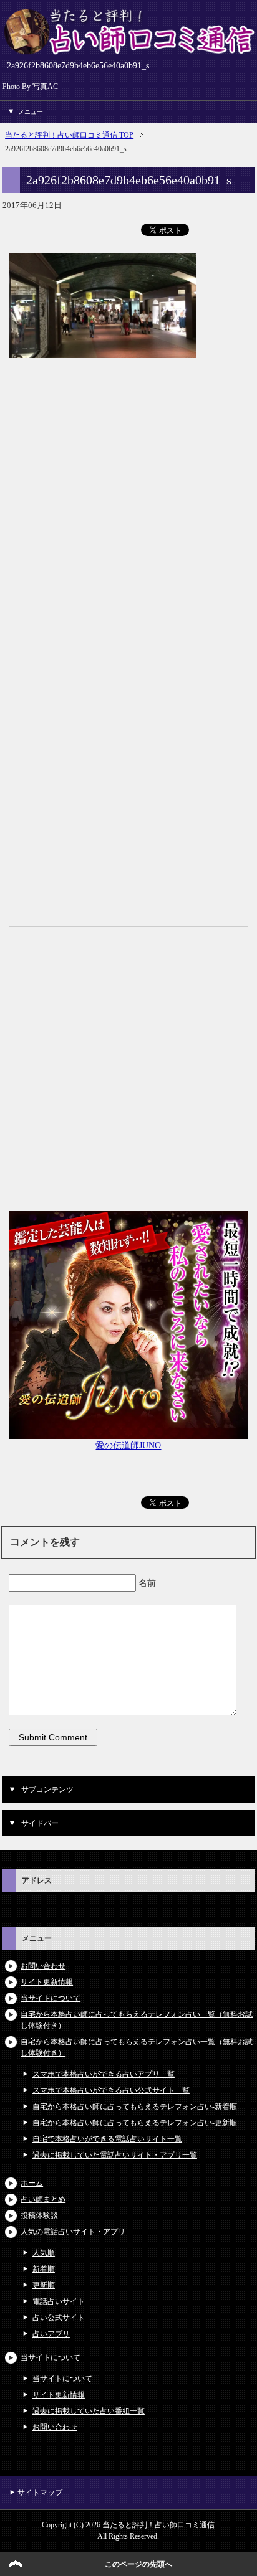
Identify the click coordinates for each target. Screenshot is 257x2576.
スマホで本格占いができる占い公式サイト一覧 (111, 2090)
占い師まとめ (43, 2199)
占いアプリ (51, 2334)
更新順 (44, 2285)
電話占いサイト (59, 2301)
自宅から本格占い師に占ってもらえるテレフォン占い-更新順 (135, 2123)
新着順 (44, 2269)
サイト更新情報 (47, 1982)
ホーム (32, 2183)
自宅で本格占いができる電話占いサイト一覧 (107, 2139)
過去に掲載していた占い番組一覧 (89, 2411)
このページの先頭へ (138, 2564)
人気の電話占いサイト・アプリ (73, 2232)
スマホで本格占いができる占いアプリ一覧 (104, 2074)
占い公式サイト (59, 2318)
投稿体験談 (39, 2215)
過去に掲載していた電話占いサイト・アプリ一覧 (115, 2155)
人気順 (44, 2253)
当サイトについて (51, 1998)
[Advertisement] (128, 512)
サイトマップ (40, 2493)
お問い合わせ (43, 1966)
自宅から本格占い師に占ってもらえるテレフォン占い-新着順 (135, 2107)
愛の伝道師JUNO (128, 1446)
